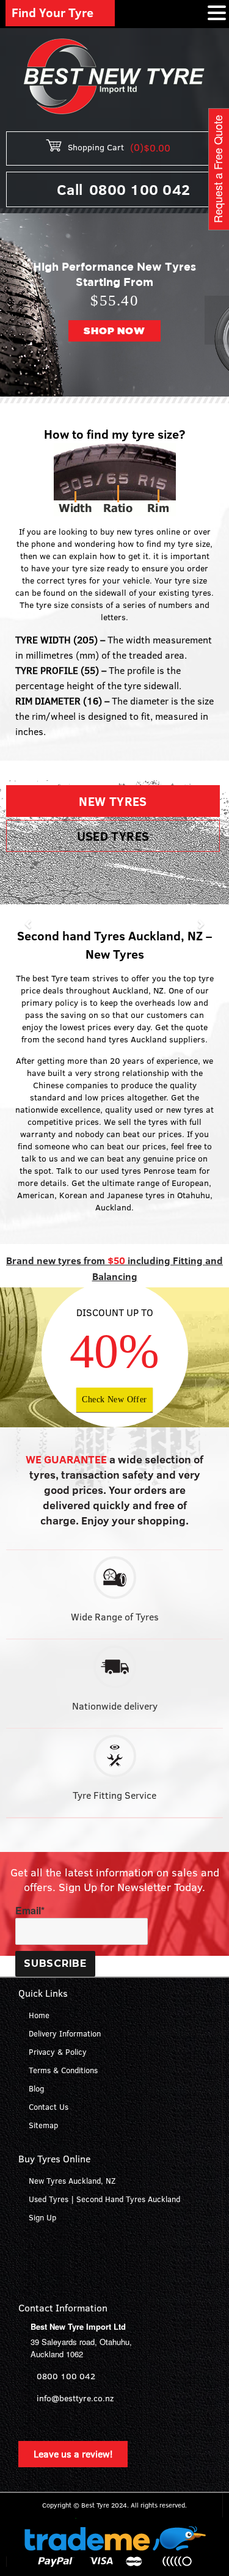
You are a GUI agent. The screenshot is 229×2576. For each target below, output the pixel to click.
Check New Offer (114, 1400)
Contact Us (49, 2107)
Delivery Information (65, 2033)
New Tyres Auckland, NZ (72, 2181)
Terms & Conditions (63, 2070)
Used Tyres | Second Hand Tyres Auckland (104, 2199)
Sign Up (42, 2217)
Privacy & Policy (58, 2052)
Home (39, 2015)
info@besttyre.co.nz (75, 2398)
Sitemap (43, 2125)
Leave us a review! (73, 2454)
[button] (12, 320)
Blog (36, 2088)
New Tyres (113, 801)
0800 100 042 (140, 189)
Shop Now (114, 331)
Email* (30, 1911)
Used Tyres (113, 836)
